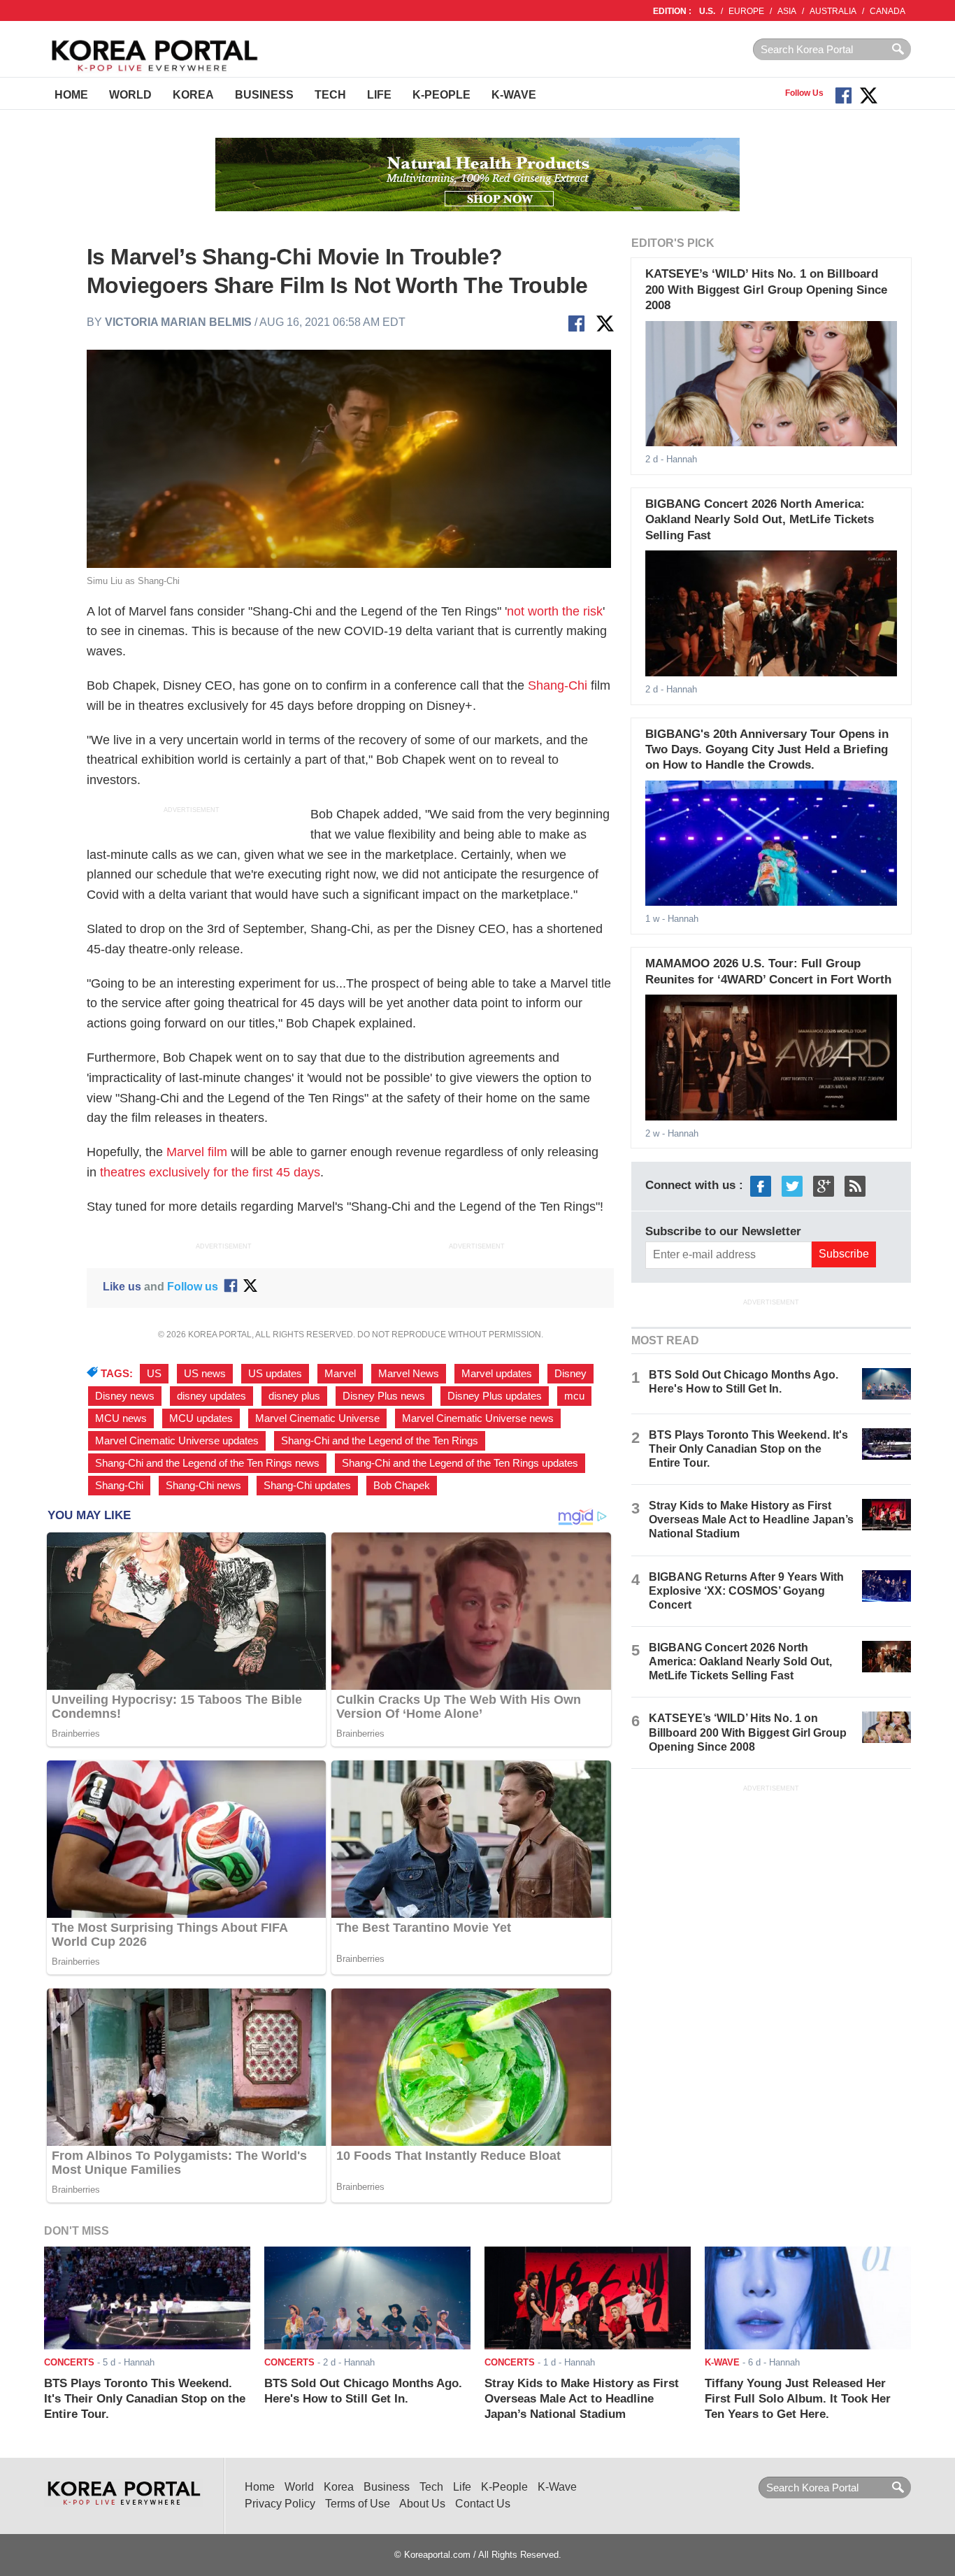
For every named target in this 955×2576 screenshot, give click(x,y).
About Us (422, 2504)
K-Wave (514, 95)
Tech (330, 95)
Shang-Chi (558, 685)
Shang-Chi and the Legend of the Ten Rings (380, 1441)
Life (379, 95)
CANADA (888, 11)
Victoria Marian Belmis (178, 322)
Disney (570, 1374)
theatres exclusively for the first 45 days (210, 1172)
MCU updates (201, 1418)
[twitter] (792, 1186)
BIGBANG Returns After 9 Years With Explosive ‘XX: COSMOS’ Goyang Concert (746, 1591)
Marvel (340, 1374)
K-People (441, 95)
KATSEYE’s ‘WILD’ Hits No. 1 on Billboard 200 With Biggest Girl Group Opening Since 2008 (766, 290)
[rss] (855, 1186)
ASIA (787, 11)
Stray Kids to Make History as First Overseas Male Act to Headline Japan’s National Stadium (751, 1520)
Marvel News (409, 1374)
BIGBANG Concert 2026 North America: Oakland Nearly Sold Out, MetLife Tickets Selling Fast (760, 520)
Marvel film (197, 1152)
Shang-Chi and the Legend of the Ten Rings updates (460, 1463)
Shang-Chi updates (307, 1486)
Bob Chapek (402, 1486)
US (154, 1374)
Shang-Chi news (203, 1486)
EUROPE (746, 11)
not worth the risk (555, 611)
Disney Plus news (384, 1396)
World (130, 95)
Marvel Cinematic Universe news (478, 1418)
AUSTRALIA (833, 11)
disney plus (294, 1396)
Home (71, 95)
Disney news (125, 1396)
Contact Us (483, 2504)
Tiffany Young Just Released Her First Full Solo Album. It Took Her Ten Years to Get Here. (798, 2399)
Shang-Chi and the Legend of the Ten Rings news (207, 1463)
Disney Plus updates (495, 1396)
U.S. (707, 11)
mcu (574, 1396)
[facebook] (761, 1186)
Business (264, 95)
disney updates (211, 1396)
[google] (824, 1186)
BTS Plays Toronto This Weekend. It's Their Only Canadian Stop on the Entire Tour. (748, 1449)
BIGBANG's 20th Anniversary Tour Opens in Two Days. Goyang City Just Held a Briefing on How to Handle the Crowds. (767, 750)
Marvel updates (497, 1374)
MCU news (121, 1418)
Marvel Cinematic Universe (317, 1418)
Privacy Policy (280, 2504)
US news (205, 1374)
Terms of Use (358, 2504)
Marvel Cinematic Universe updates (177, 1441)
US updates (275, 1374)
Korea (193, 95)
